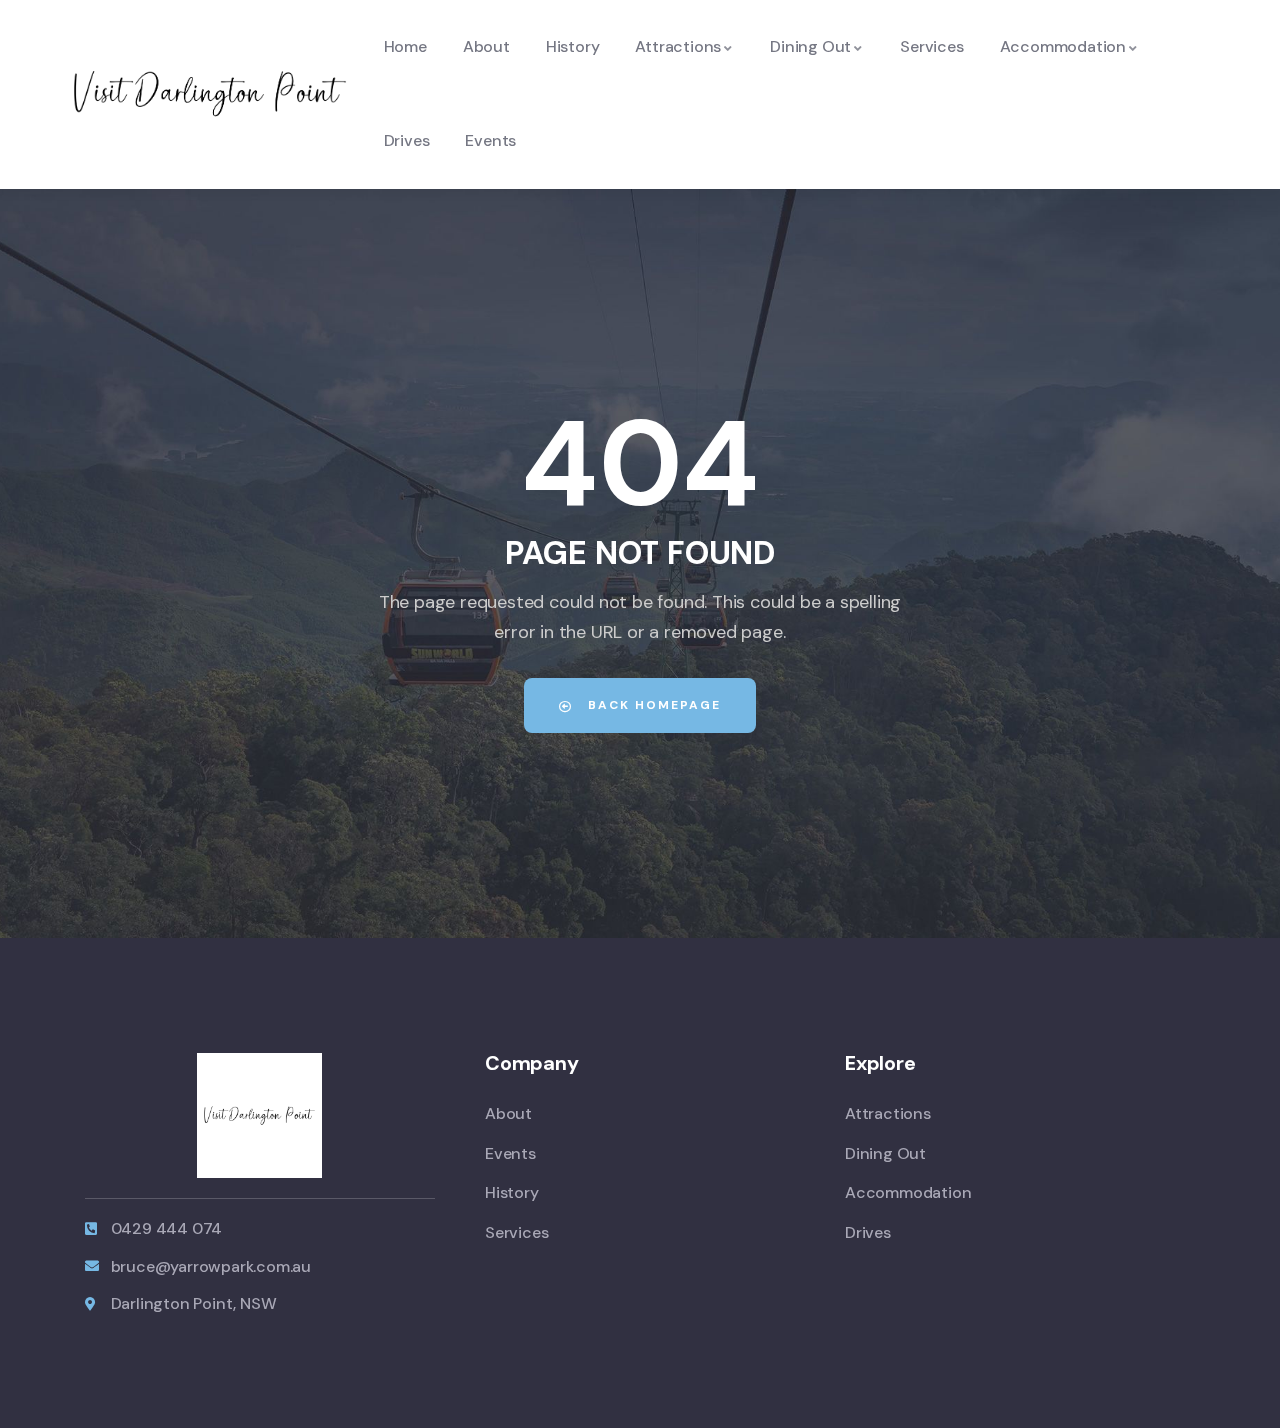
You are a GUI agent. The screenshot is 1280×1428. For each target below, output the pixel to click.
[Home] (210, 93)
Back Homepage (652, 705)
